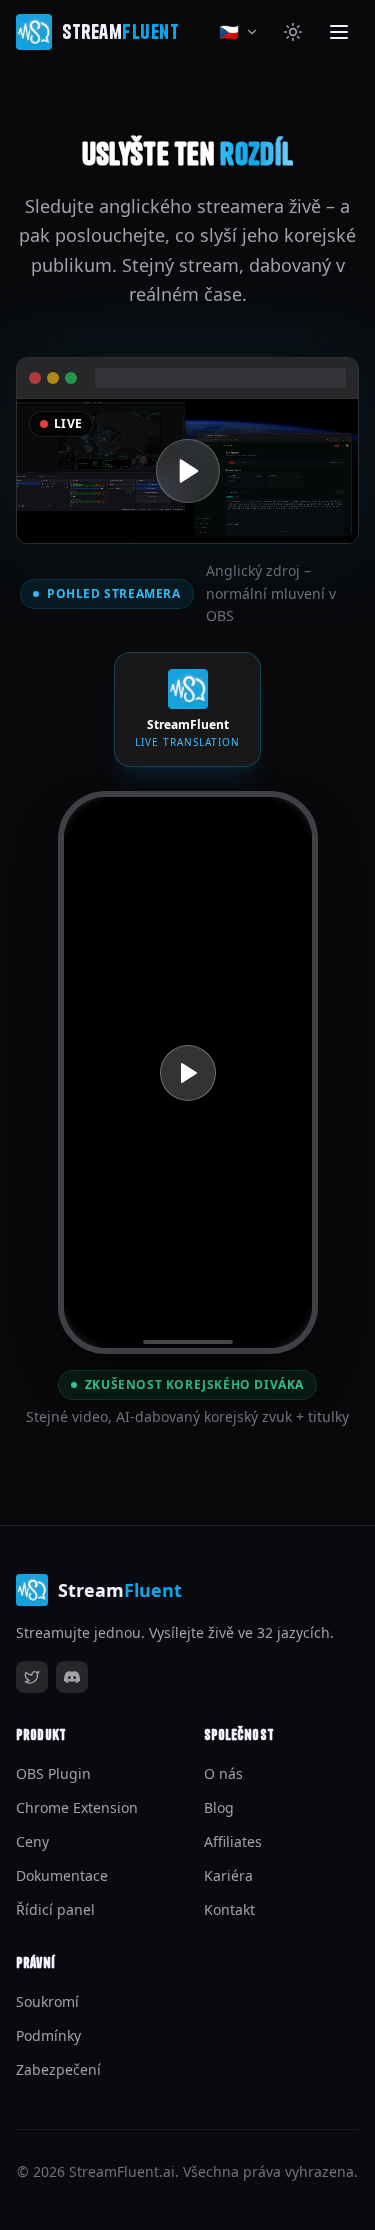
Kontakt (229, 1909)
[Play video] (187, 471)
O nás (223, 1773)
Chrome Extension (77, 1807)
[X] (32, 1677)
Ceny (32, 1841)
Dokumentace (62, 1875)
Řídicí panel (55, 1909)
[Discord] (72, 1677)
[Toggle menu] (339, 32)
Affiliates (233, 1841)
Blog (219, 1807)
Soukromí (47, 2001)
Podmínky (48, 2035)
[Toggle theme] (293, 32)
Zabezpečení (58, 2069)
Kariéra (228, 1875)
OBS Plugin (53, 1773)
